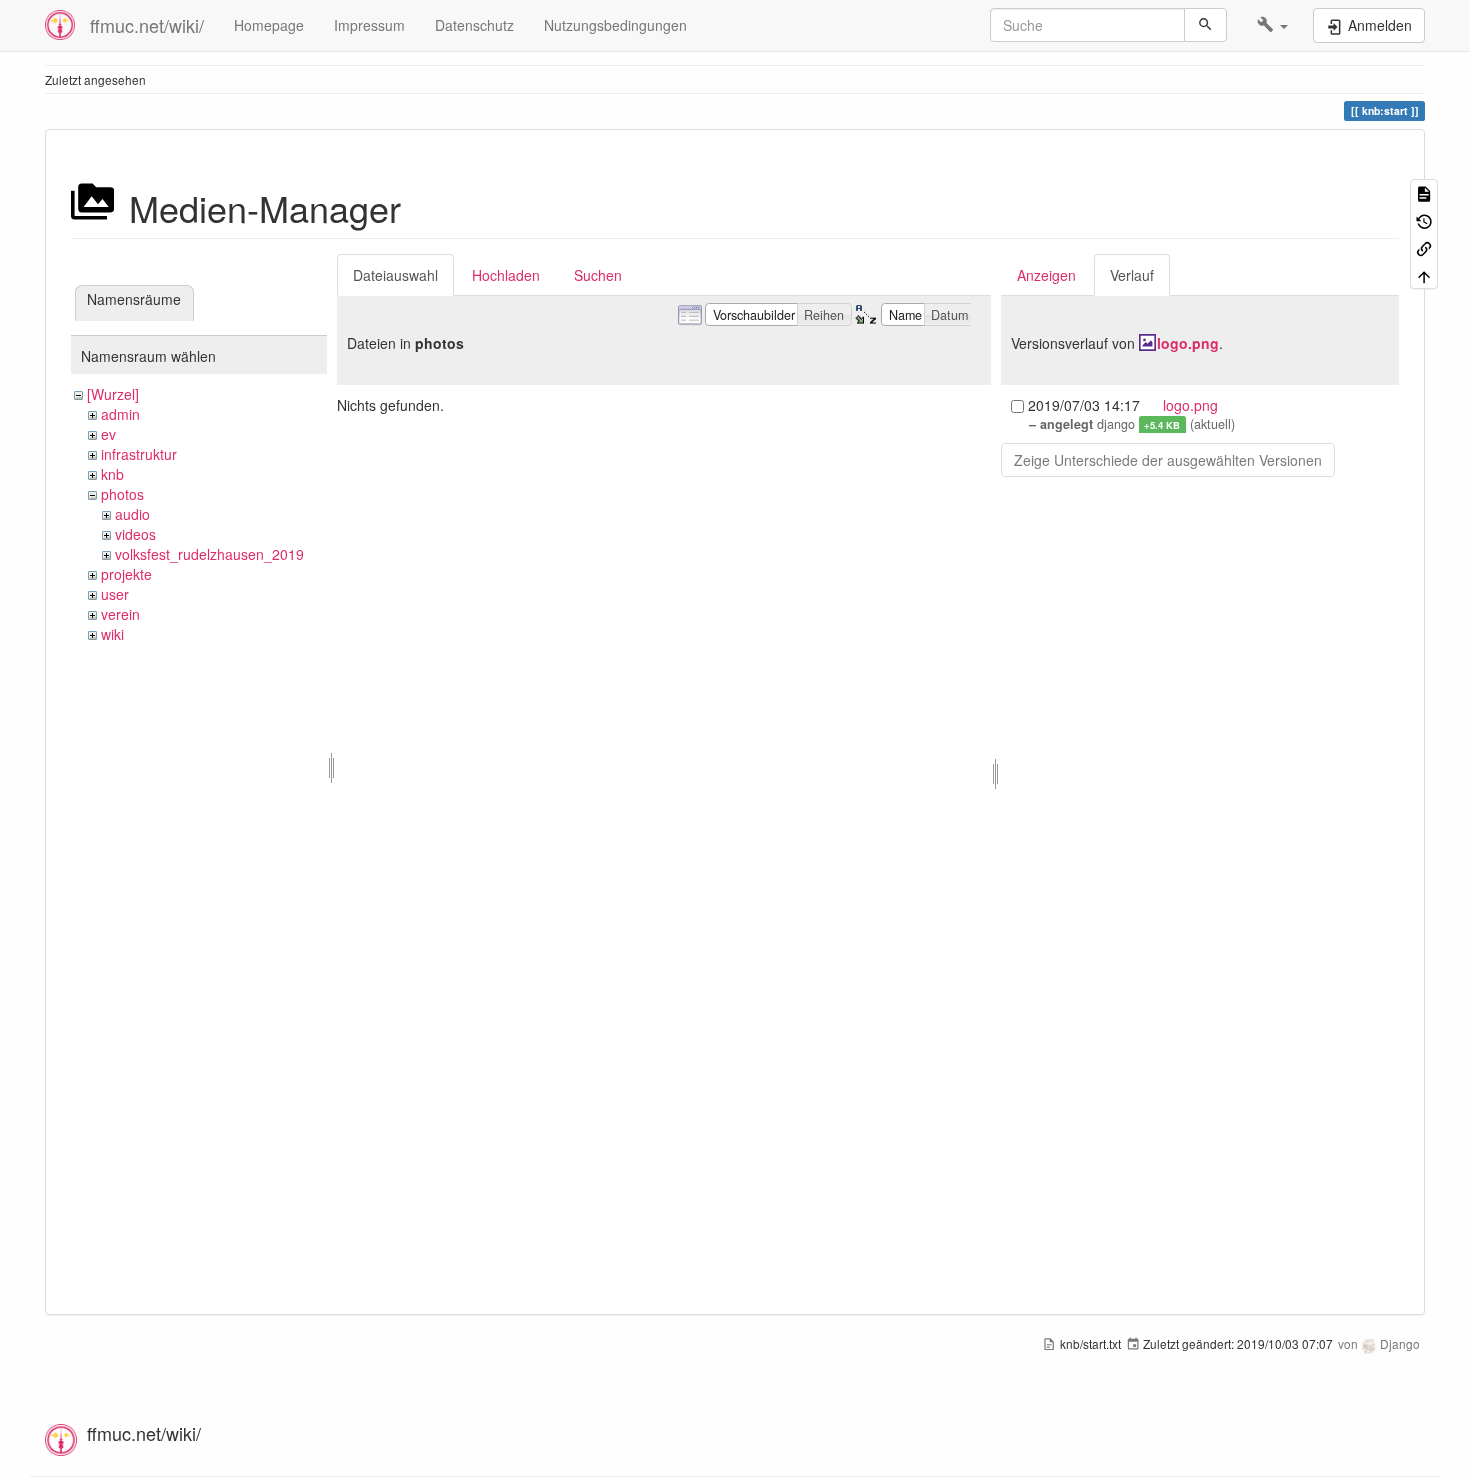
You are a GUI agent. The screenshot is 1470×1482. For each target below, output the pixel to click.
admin (120, 414)
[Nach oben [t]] (1424, 274)
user (115, 594)
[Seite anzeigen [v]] (1424, 192)
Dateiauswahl (395, 275)
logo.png (1188, 343)
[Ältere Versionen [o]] (1424, 219)
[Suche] (1205, 25)
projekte (126, 574)
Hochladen (506, 275)
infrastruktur (139, 454)
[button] (1272, 25)
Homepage (269, 25)
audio (132, 514)
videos (135, 534)
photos (122, 494)
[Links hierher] (1424, 247)
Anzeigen (1046, 275)
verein (120, 614)
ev (108, 434)
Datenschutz (474, 25)
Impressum (369, 25)
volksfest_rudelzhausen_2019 (209, 554)
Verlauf (1132, 275)
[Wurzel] (113, 394)
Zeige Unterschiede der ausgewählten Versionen (1168, 460)
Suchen (598, 275)
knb (112, 474)
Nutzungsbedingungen (615, 25)
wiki (112, 634)
